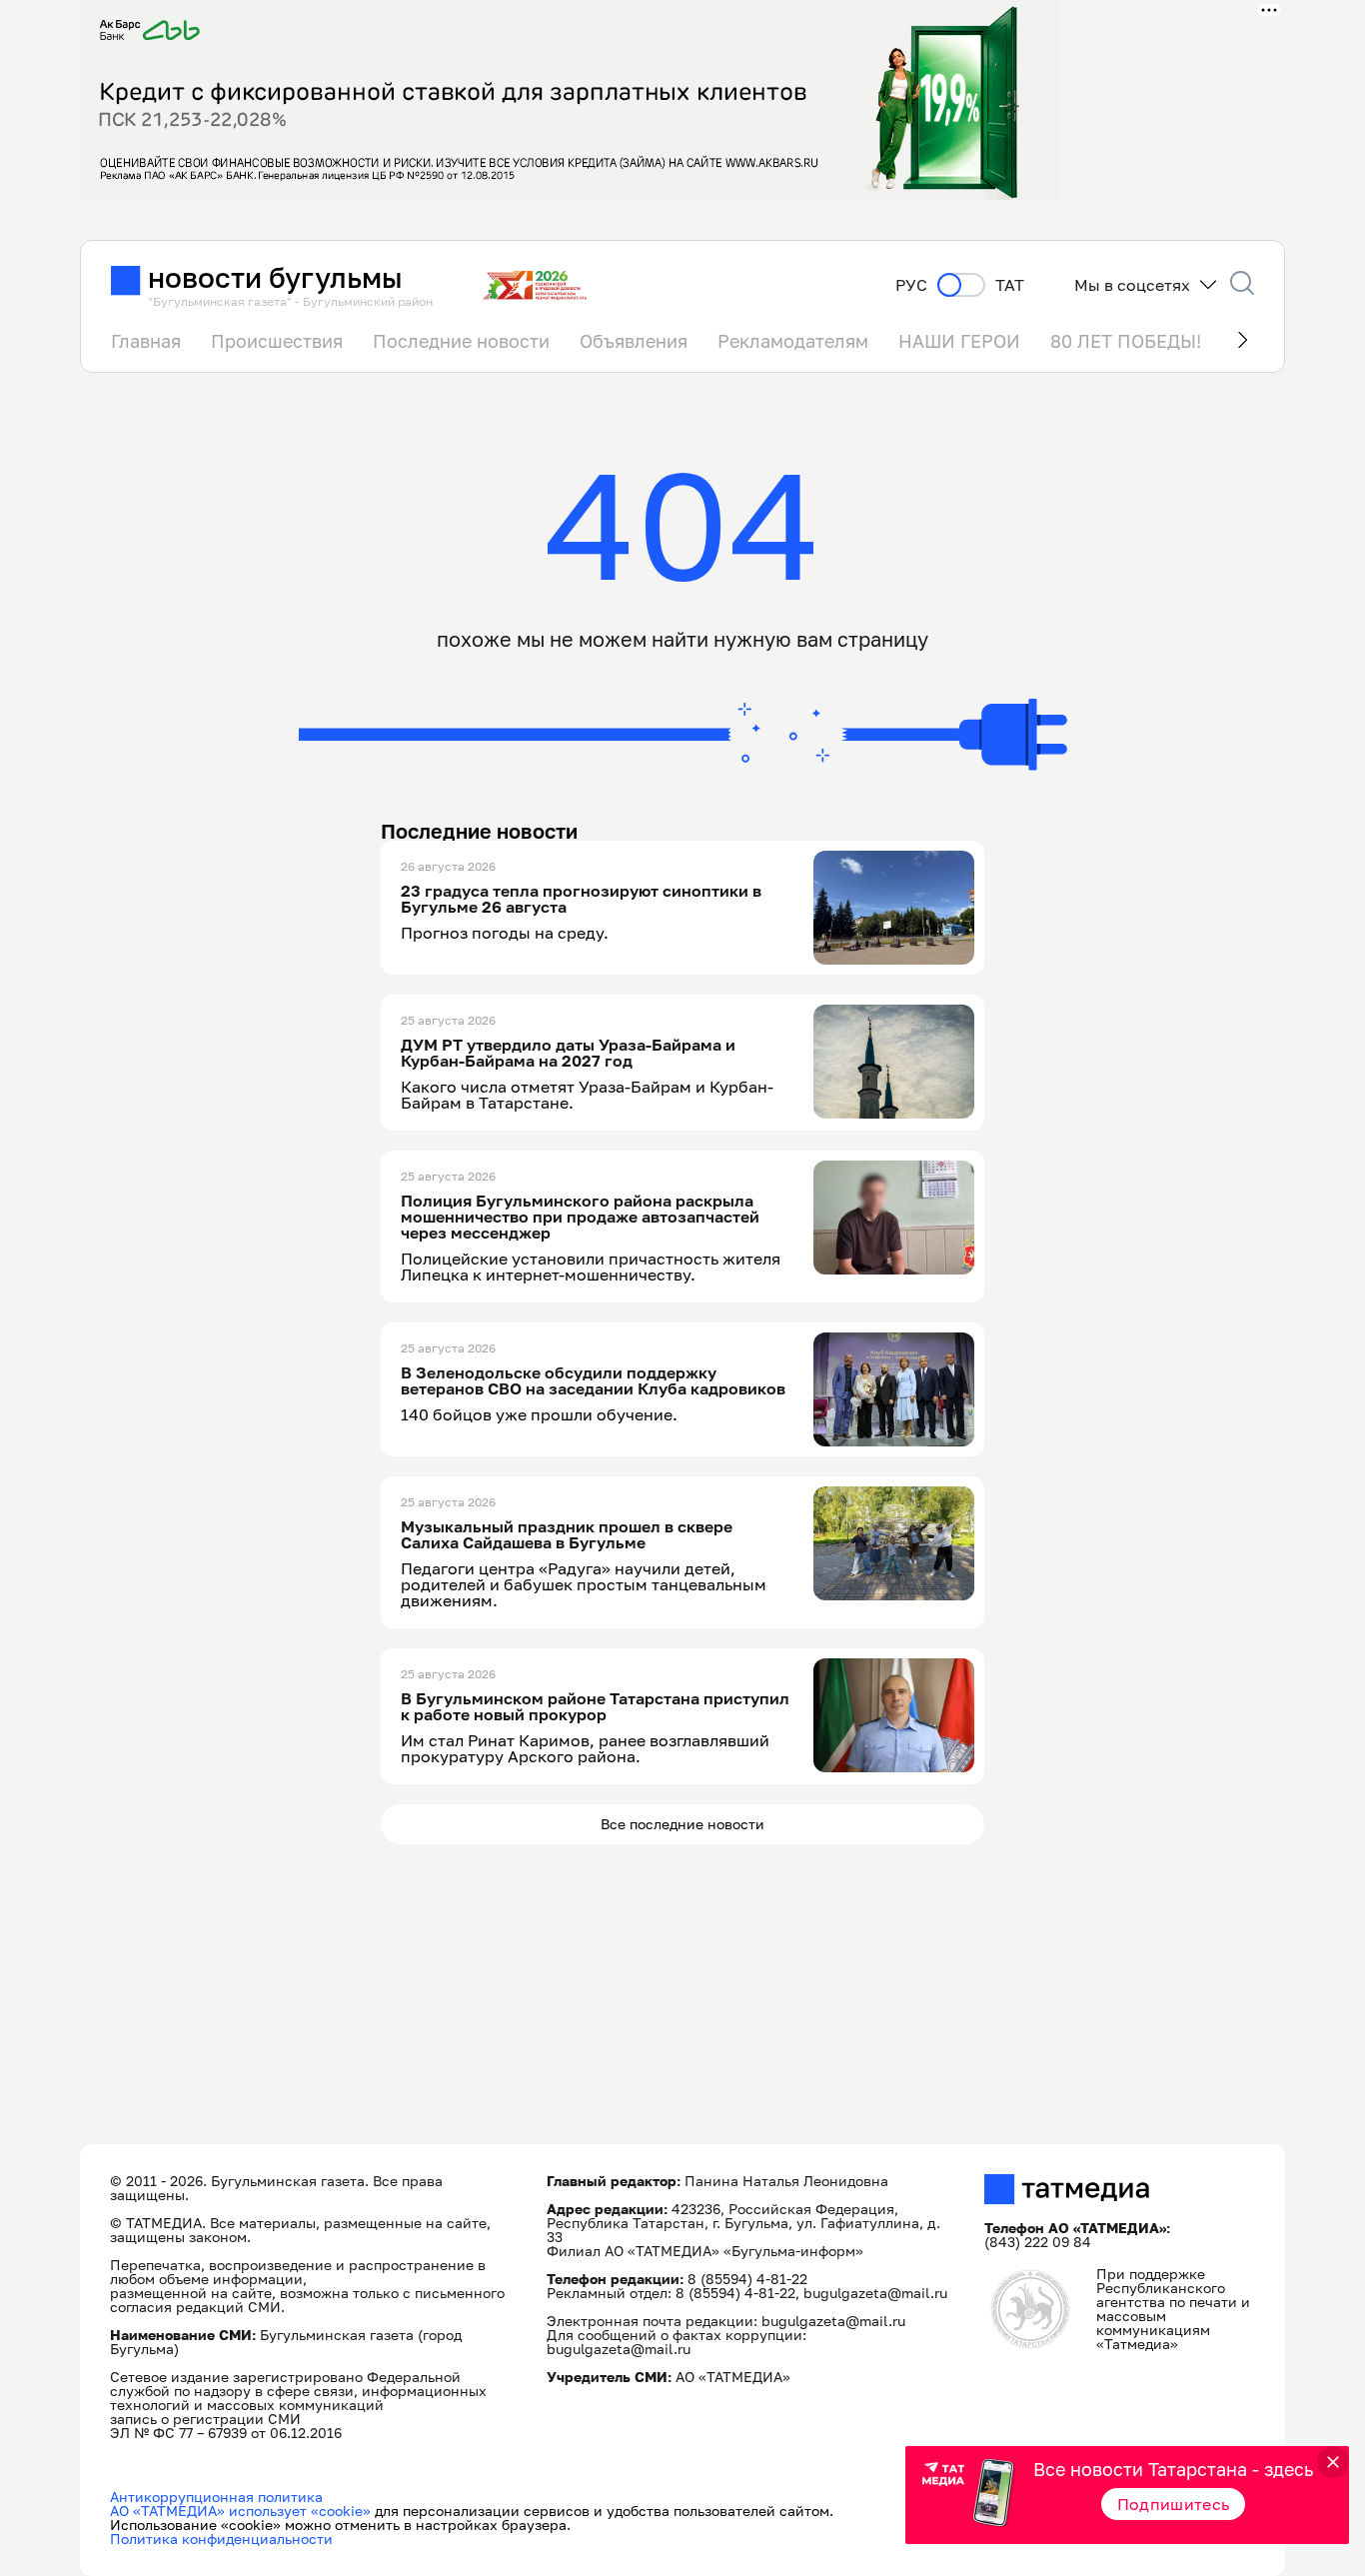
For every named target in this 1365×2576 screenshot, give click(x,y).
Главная (146, 341)
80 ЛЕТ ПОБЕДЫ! (1126, 341)
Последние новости (461, 341)
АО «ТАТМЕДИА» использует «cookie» (240, 2511)
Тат (1010, 285)
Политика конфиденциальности (221, 2539)
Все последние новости (682, 1824)
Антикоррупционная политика (216, 2497)
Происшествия (277, 341)
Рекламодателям (793, 341)
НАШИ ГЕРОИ (959, 341)
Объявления (634, 341)
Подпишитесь (1174, 2504)
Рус (911, 285)
